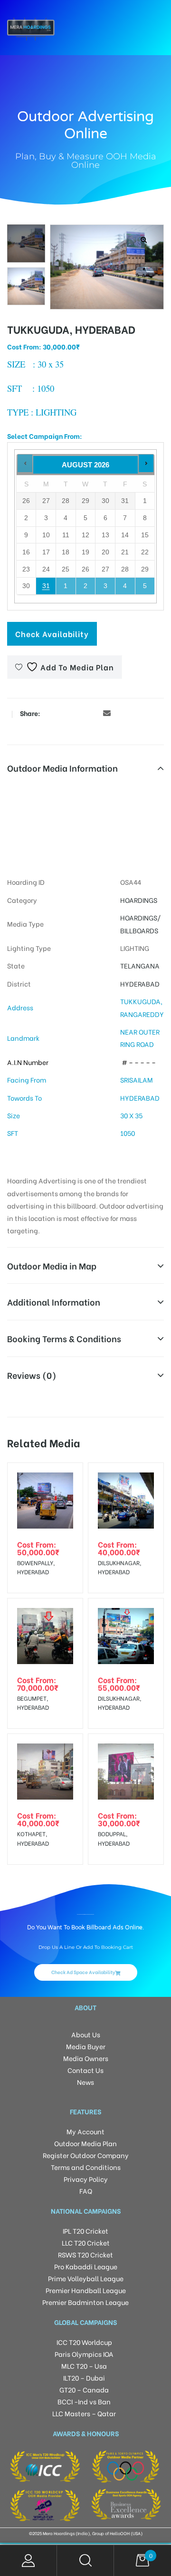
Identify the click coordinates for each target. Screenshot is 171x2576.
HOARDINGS (139, 900)
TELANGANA (140, 965)
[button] (144, 240)
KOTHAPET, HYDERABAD (33, 1838)
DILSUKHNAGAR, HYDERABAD (119, 1567)
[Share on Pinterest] (93, 713)
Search (85, 2561)
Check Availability (52, 634)
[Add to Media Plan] (68, 1478)
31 (46, 586)
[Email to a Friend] (107, 713)
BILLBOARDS (139, 930)
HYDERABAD (140, 983)
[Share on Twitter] (64, 713)
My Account (28, 2561)
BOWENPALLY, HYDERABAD (36, 1567)
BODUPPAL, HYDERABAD (114, 1838)
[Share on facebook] (50, 713)
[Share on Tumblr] (78, 713)
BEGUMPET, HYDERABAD (33, 1703)
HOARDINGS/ (140, 917)
